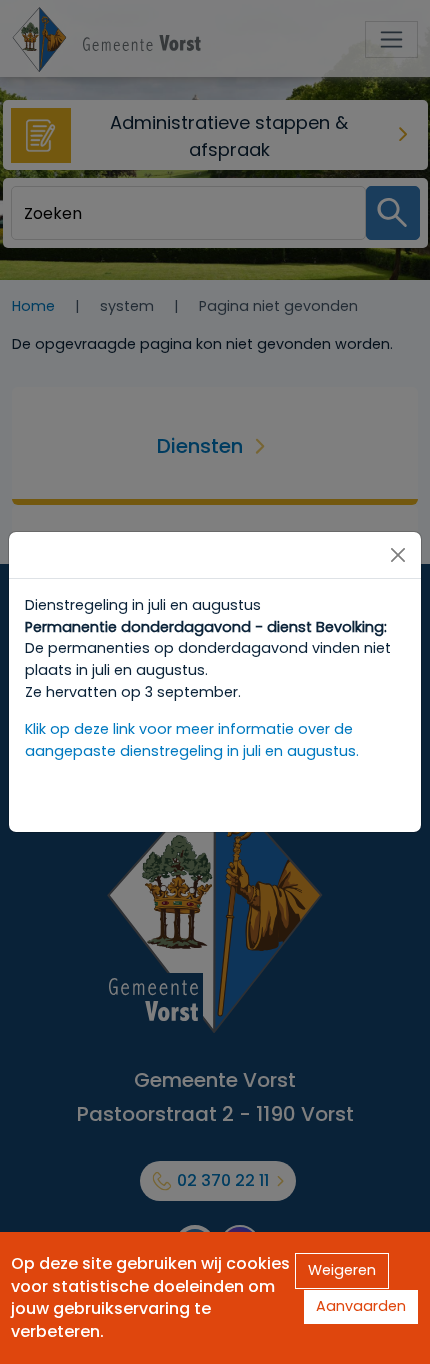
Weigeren (342, 1270)
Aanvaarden (361, 1306)
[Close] (398, 555)
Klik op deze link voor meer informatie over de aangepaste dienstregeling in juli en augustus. (192, 740)
